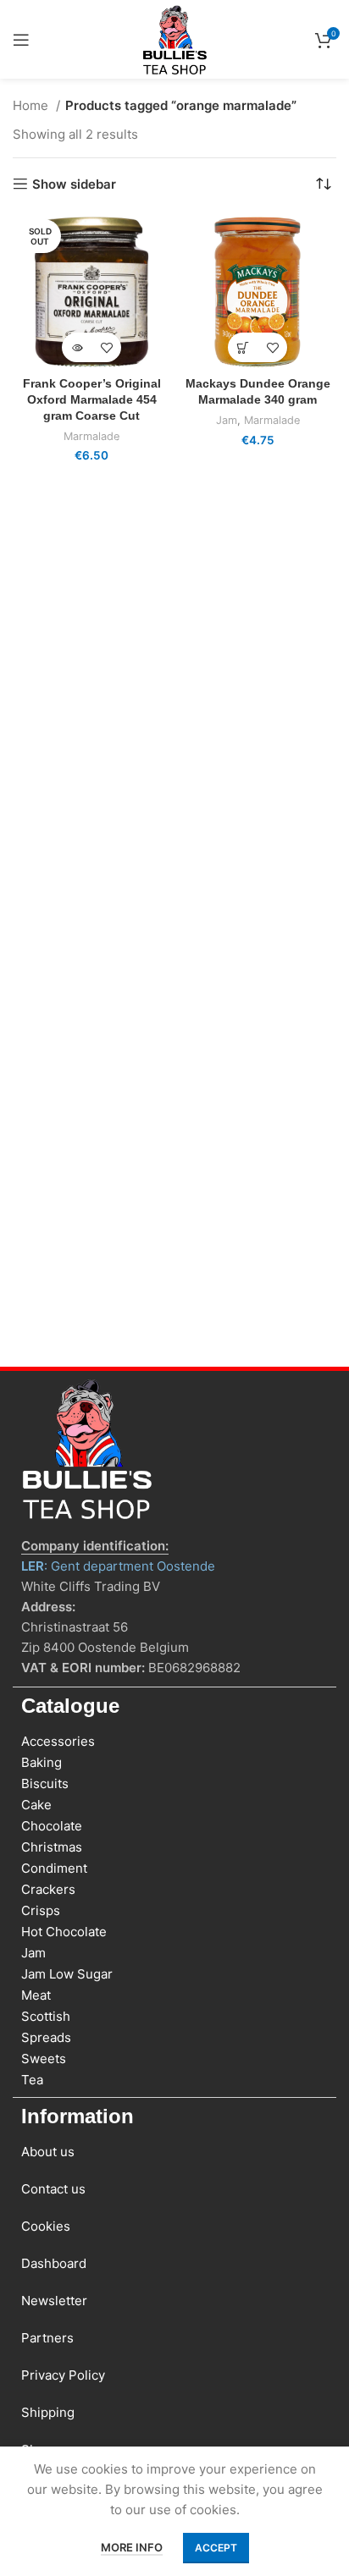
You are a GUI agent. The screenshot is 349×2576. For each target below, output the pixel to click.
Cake (36, 1805)
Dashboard (54, 2263)
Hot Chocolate (64, 1932)
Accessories (58, 1741)
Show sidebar (74, 184)
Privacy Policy (63, 2375)
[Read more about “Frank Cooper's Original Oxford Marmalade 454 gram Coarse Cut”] (77, 347)
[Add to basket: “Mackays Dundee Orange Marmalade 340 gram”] (243, 347)
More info (132, 2547)
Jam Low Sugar (67, 1974)
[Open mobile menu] (21, 40)
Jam (227, 420)
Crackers (48, 1889)
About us (48, 2152)
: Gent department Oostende (118, 1566)
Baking (42, 1762)
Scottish (46, 2016)
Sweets (44, 2059)
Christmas (52, 1847)
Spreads (46, 2037)
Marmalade (91, 436)
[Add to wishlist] (106, 347)
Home (32, 105)
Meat (36, 1995)
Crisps (41, 1910)
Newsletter (54, 2301)
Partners (47, 2338)
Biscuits (45, 1783)
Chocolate (52, 1826)
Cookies (46, 2226)
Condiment (54, 1868)
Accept (216, 2548)
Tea (32, 2080)
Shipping (48, 2412)
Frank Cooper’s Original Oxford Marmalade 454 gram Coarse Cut (92, 400)
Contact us (53, 2189)
